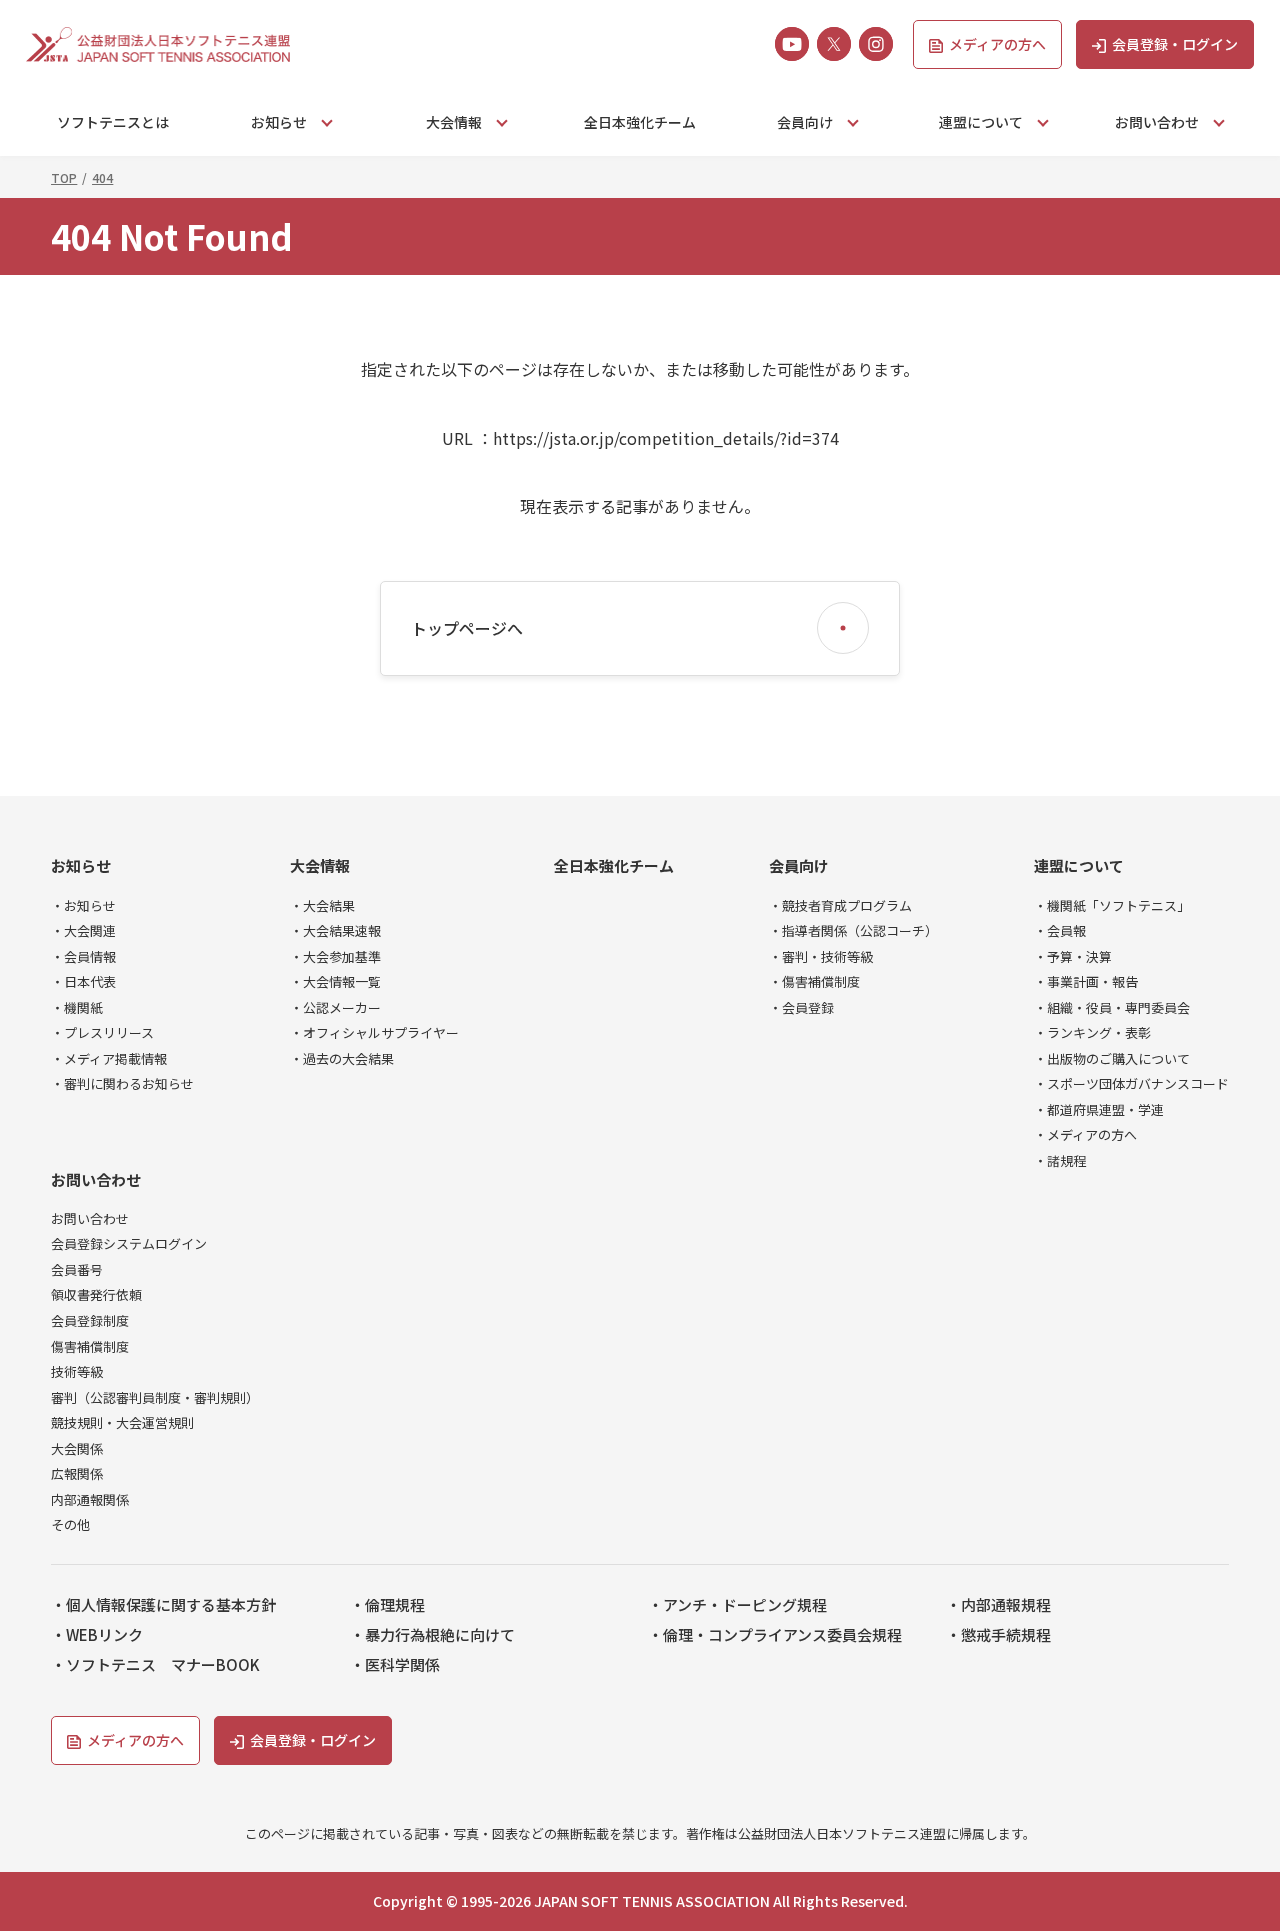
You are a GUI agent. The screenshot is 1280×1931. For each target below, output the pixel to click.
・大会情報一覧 (335, 982)
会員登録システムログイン (129, 1244)
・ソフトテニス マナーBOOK (155, 1665)
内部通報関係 (90, 1500)
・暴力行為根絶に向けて (432, 1635)
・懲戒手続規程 (998, 1635)
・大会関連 (83, 931)
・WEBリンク (97, 1635)
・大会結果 (322, 906)
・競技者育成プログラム (840, 906)
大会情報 (320, 866)
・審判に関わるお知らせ (122, 1084)
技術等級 (77, 1372)
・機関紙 (77, 1008)
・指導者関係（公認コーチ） (853, 931)
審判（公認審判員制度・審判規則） (155, 1398)
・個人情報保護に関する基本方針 (163, 1605)
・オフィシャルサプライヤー (374, 1033)
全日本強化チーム (640, 122)
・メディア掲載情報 (109, 1059)
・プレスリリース (102, 1033)
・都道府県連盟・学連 (1099, 1110)
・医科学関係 (395, 1665)
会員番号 (77, 1270)
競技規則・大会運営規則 (122, 1423)
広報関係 (77, 1474)
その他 (70, 1525)
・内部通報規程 (998, 1605)
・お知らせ (83, 906)
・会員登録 (801, 1008)
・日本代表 (83, 982)
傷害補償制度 (90, 1347)
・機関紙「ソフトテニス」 (1112, 906)
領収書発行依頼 (96, 1295)
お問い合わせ (96, 1180)
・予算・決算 (1073, 957)
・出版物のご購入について (1112, 1059)
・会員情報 (83, 957)
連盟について (1079, 866)
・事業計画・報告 (1086, 982)
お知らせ (81, 866)
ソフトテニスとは (113, 122)
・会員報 (1060, 931)
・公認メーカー (335, 1008)
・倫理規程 (387, 1605)
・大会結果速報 (335, 931)
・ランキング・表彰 (1092, 1033)
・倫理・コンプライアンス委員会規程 (775, 1635)
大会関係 (77, 1449)
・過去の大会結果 (342, 1059)
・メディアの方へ (1085, 1135)
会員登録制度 (90, 1321)
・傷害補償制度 (814, 982)
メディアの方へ (997, 44)
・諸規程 (1060, 1161)
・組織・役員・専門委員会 (1112, 1008)
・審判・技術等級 (821, 957)
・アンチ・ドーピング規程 (737, 1605)
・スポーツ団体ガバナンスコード (1131, 1084)
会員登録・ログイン (1175, 44)
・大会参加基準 (335, 957)
